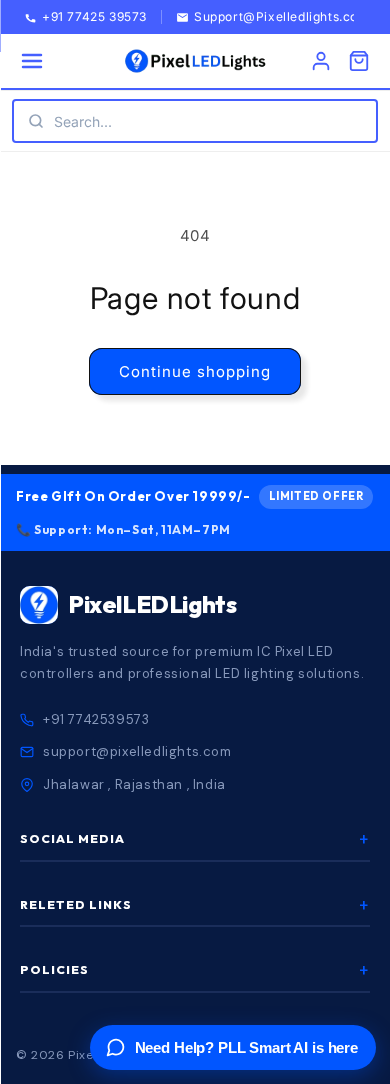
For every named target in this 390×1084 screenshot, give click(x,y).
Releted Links (195, 905)
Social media (195, 839)
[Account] (321, 61)
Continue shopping (195, 371)
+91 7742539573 (96, 719)
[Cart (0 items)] (359, 61)
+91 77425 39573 (94, 17)
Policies (195, 970)
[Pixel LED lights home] (195, 61)
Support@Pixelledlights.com (282, 17)
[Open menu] (32, 61)
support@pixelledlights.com (137, 751)
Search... (83, 121)
